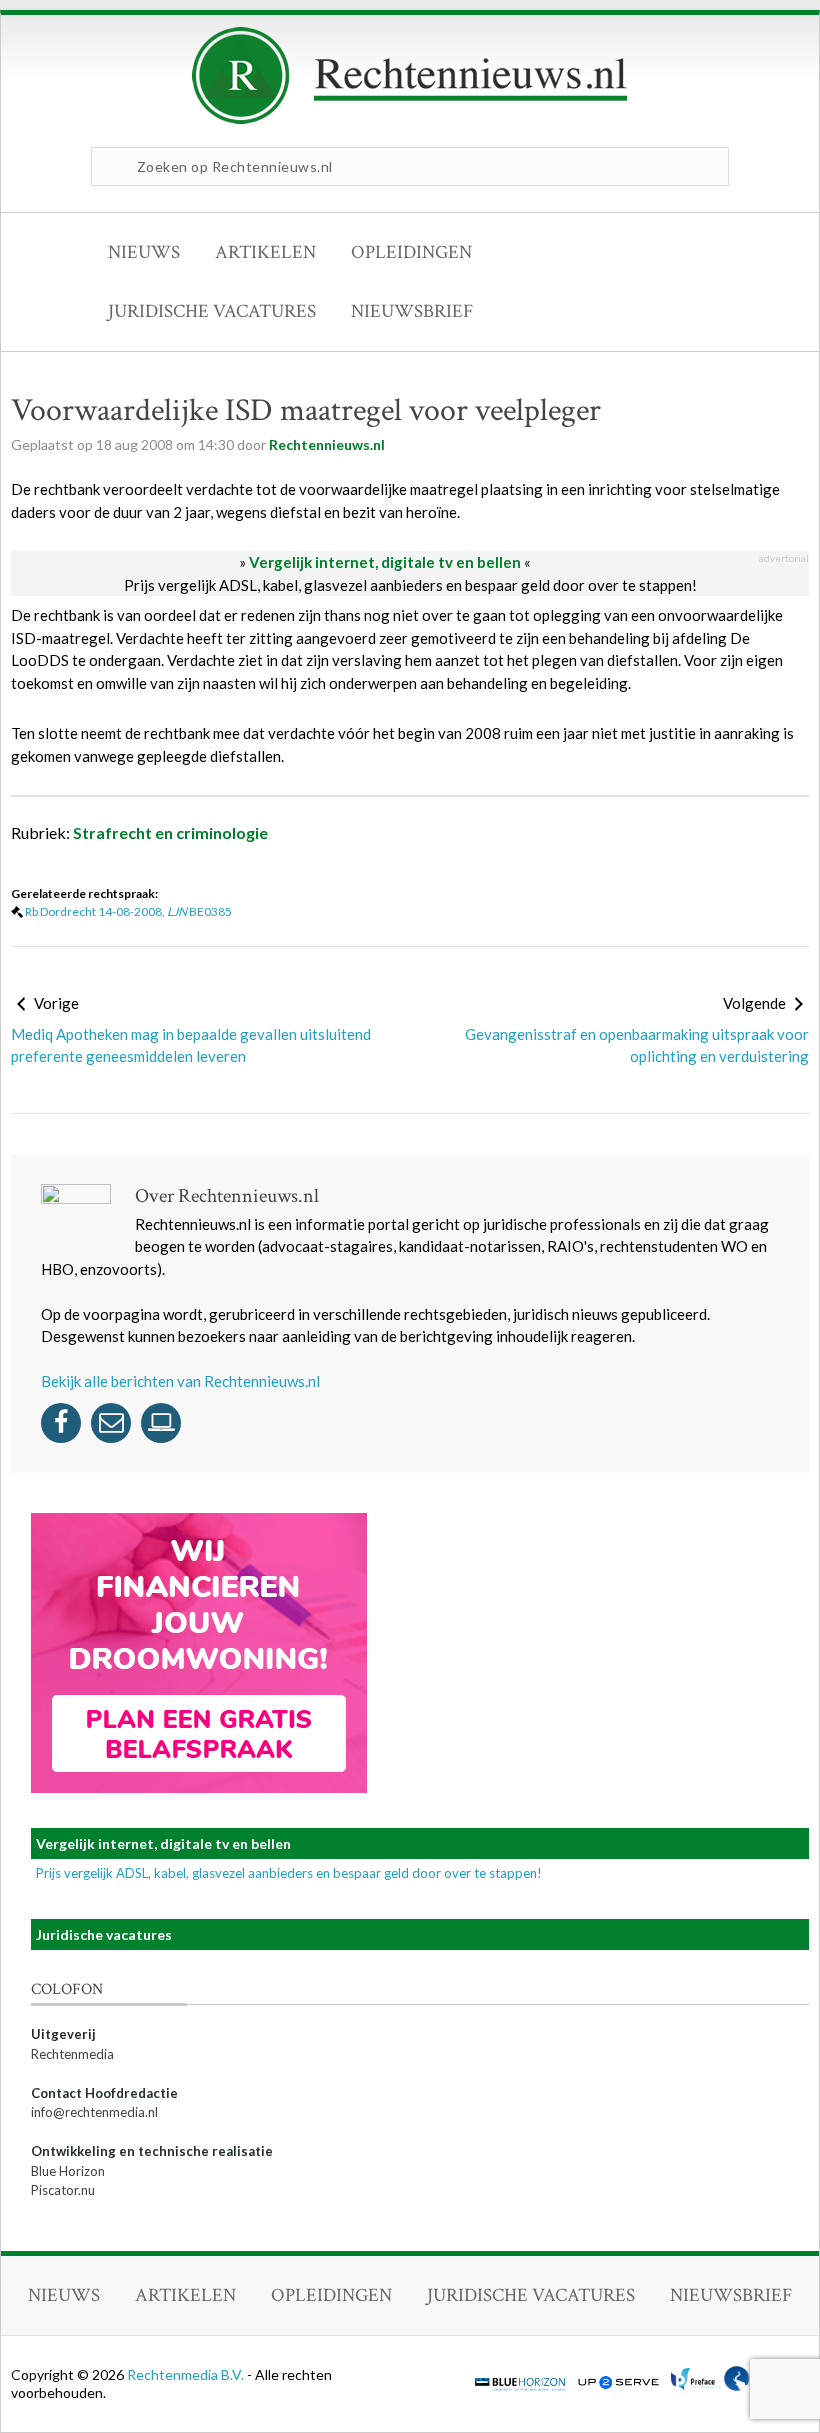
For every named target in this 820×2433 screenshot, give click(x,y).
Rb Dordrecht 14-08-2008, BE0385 (128, 911)
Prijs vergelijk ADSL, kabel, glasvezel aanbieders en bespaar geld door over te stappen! (410, 585)
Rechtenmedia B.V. (187, 2374)
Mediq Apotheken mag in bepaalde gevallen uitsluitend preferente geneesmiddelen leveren (191, 1045)
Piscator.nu (63, 2190)
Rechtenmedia (72, 2054)
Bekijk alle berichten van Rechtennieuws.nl (180, 1381)
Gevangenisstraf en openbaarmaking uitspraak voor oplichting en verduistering (637, 1045)
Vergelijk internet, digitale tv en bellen (385, 562)
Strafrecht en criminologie (170, 832)
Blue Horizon (68, 2171)
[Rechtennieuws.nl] (410, 119)
